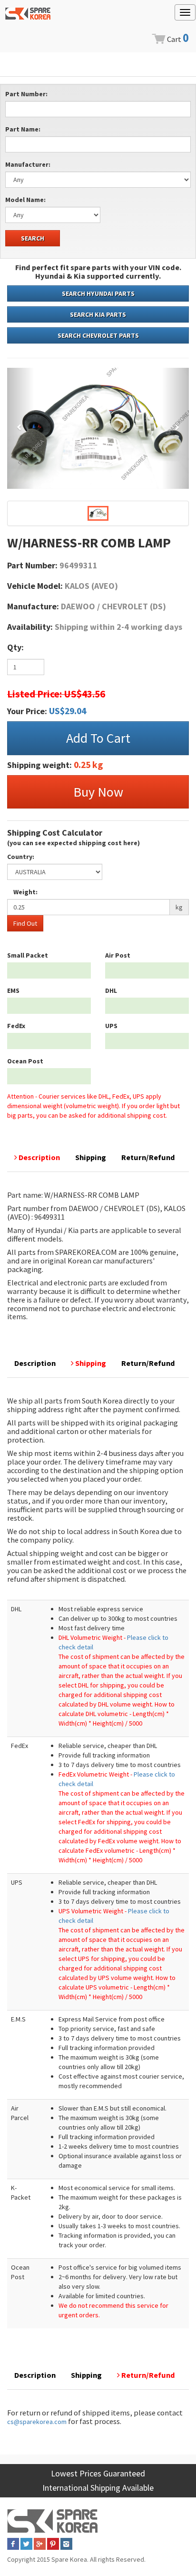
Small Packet (28, 955)
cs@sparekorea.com (37, 2422)
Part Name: (23, 129)
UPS (111, 1026)
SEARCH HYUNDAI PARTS (98, 293)
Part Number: (26, 94)
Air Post (118, 955)
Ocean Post (25, 1061)
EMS (13, 990)
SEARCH (33, 238)
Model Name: (25, 200)
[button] (21, 428)
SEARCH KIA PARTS (98, 314)
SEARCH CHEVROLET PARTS (98, 335)
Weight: (25, 892)
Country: (21, 857)
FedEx (16, 1026)
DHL (111, 990)
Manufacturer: (28, 164)
